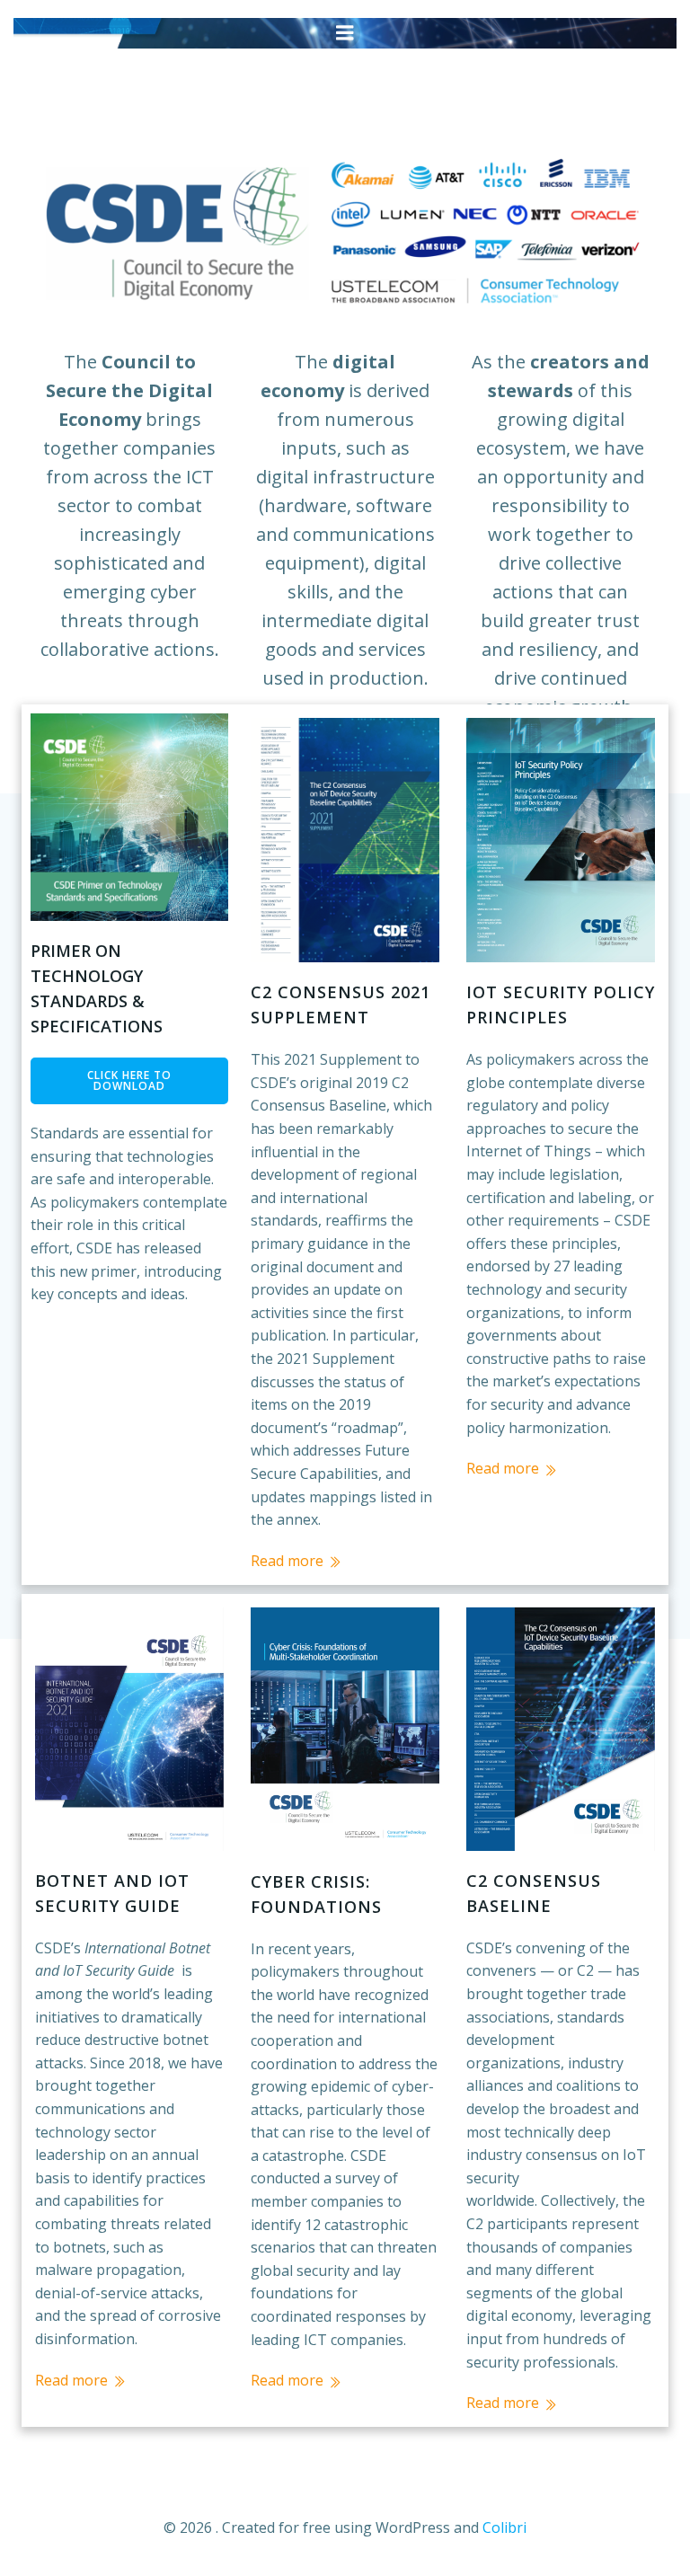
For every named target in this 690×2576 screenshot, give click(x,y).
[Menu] (345, 33)
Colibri (504, 2527)
